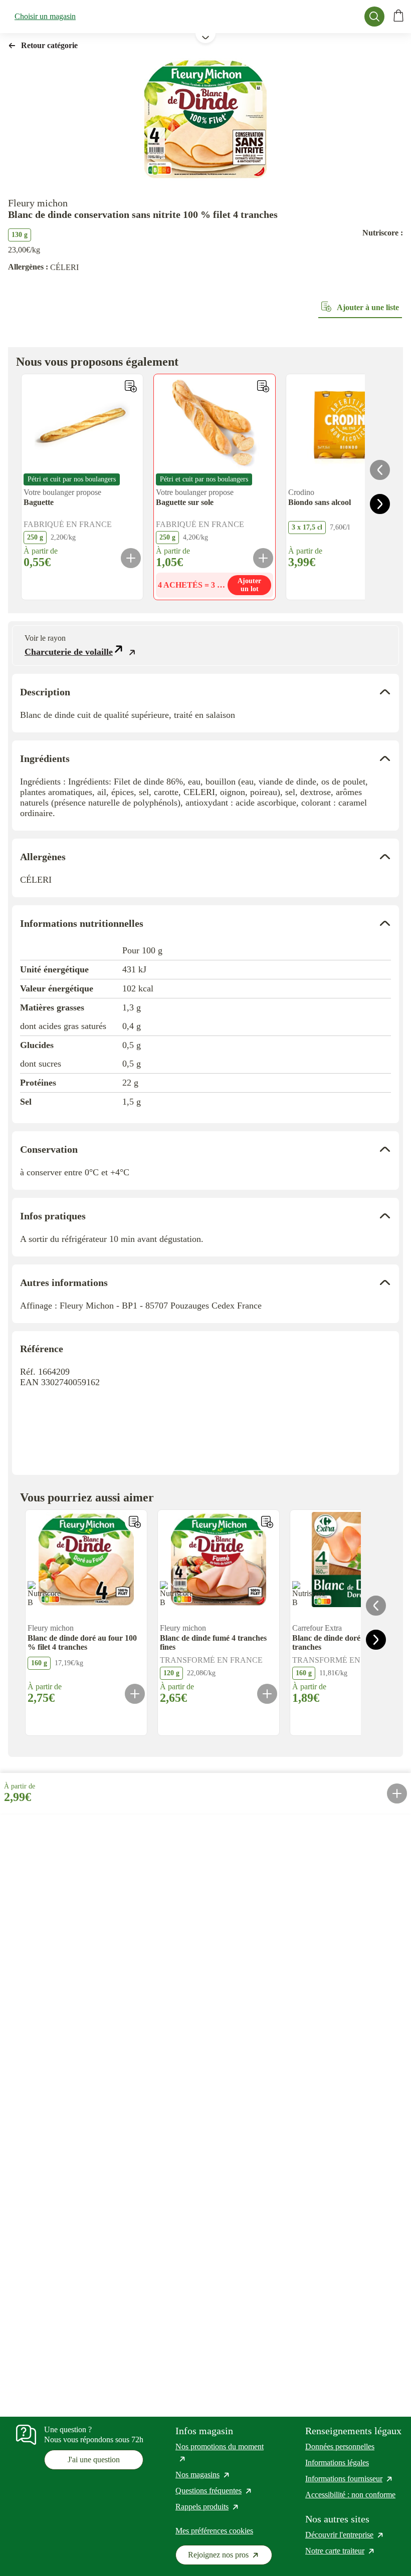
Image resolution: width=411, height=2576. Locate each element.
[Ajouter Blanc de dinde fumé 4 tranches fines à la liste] (267, 1522)
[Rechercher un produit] (374, 17)
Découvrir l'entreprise (345, 2535)
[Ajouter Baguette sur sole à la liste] (263, 386)
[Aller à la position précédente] (380, 470)
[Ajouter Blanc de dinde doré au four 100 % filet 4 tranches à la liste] (135, 1522)
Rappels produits (208, 2507)
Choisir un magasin (45, 16)
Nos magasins (203, 2475)
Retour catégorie (49, 45)
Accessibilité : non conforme (350, 2495)
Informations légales (337, 2463)
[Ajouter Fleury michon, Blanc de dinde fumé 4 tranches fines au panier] (267, 1694)
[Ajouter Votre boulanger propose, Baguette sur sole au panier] (263, 558)
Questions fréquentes (214, 2491)
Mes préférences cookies (214, 2531)
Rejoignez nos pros (230, 2557)
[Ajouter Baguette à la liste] (131, 386)
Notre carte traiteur (340, 2551)
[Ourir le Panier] (398, 17)
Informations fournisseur (349, 2479)
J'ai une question (94, 2460)
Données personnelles (340, 2446)
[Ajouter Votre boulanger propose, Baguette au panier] (131, 558)
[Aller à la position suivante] (380, 504)
